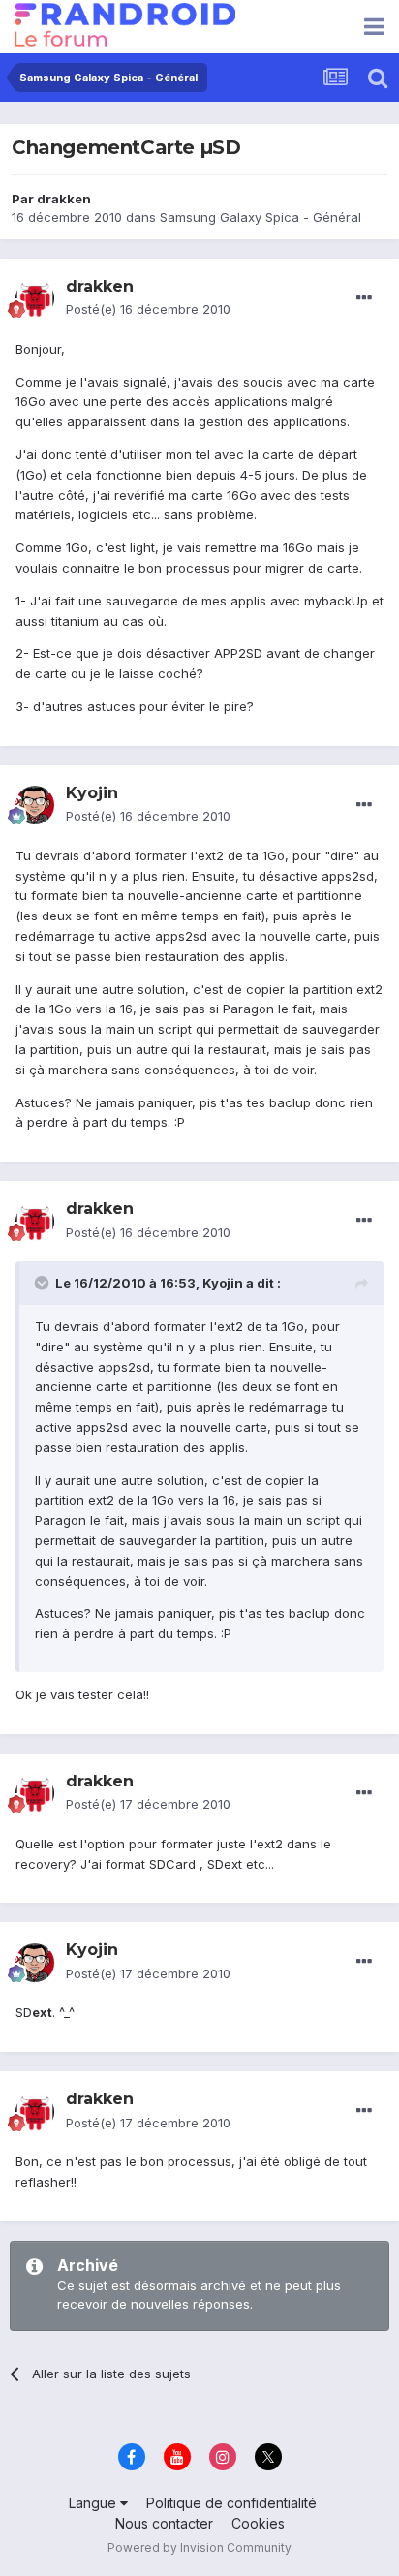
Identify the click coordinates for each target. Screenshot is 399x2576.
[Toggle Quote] (44, 1283)
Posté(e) (148, 309)
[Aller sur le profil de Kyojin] (35, 805)
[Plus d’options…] (364, 298)
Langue (94, 2503)
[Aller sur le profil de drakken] (35, 298)
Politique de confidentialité (231, 2503)
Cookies (258, 2523)
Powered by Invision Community (199, 2547)
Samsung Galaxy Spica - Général (261, 217)
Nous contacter (164, 2523)
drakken (64, 199)
